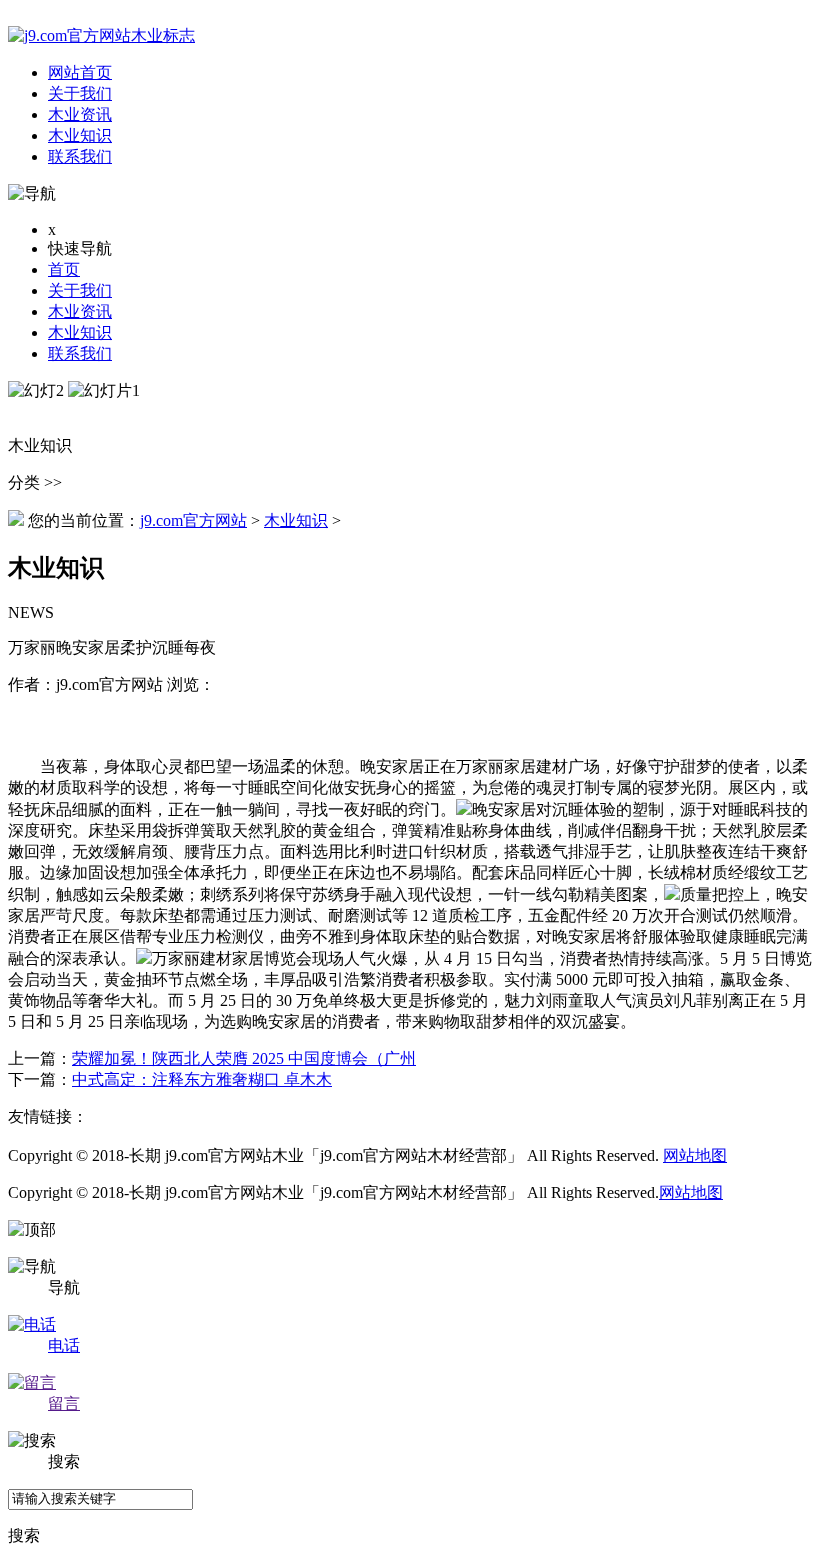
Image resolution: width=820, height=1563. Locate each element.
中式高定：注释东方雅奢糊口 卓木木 (202, 1079)
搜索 (24, 1535)
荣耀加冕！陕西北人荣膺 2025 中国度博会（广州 (244, 1058)
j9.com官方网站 (193, 520)
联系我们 (80, 353)
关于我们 (80, 290)
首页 (64, 269)
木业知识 (80, 332)
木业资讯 (80, 311)
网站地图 (695, 1155)
